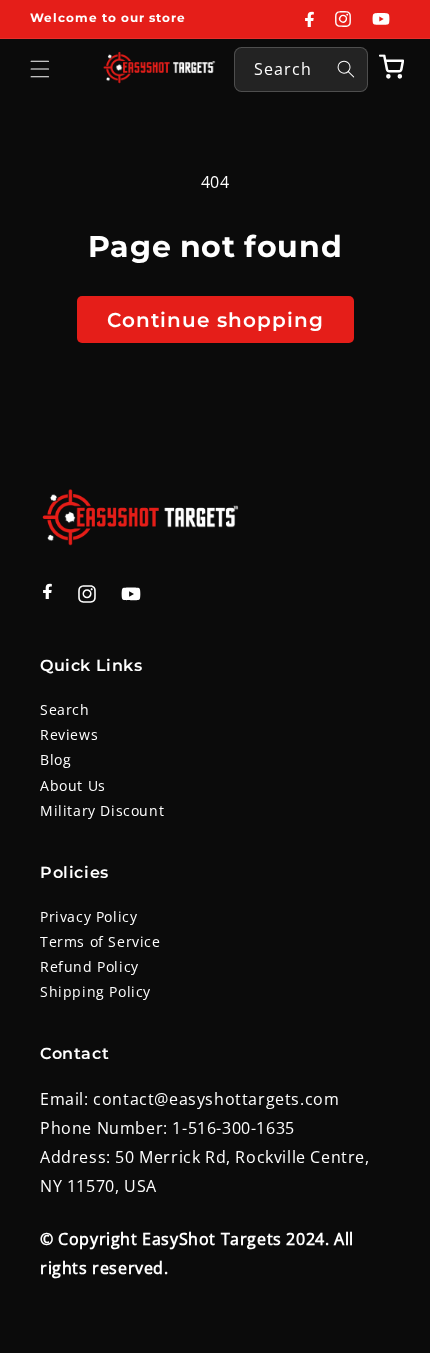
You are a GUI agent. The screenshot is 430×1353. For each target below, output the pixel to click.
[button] (40, 69)
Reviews (69, 734)
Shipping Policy (95, 991)
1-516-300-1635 (233, 1128)
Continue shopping (215, 320)
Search (65, 709)
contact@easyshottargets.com (216, 1099)
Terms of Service (100, 941)
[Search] (346, 69)
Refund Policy (89, 966)
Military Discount (102, 810)
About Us (73, 785)
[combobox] (301, 69)
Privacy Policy (88, 916)
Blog (55, 759)
